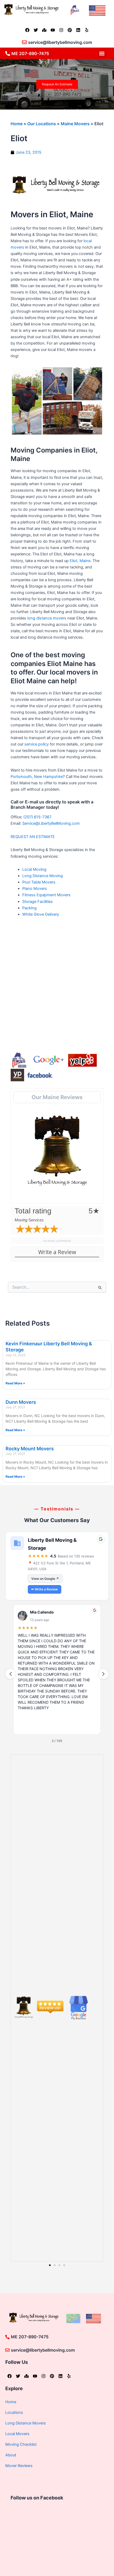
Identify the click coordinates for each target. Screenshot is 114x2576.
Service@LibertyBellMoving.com (51, 823)
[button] (102, 53)
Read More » (15, 1383)
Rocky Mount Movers (30, 1449)
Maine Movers (75, 124)
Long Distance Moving (43, 876)
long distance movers (47, 618)
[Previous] (11, 1674)
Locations (14, 2412)
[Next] (103, 1674)
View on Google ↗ (45, 1579)
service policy (37, 744)
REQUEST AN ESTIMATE (33, 837)
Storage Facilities (38, 902)
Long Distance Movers (26, 2423)
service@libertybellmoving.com (60, 42)
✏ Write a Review (45, 1589)
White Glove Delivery (41, 914)
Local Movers (17, 2434)
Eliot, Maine (80, 561)
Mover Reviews (19, 2466)
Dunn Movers (21, 1402)
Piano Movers (35, 889)
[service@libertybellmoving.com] (24, 42)
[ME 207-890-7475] (8, 53)
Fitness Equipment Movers (46, 895)
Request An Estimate (57, 84)
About (11, 2455)
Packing (29, 908)
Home (17, 124)
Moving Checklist (21, 2444)
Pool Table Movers (39, 882)
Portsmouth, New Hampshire (37, 777)
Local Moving (34, 869)
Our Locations (42, 124)
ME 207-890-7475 (30, 53)
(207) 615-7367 (37, 817)
